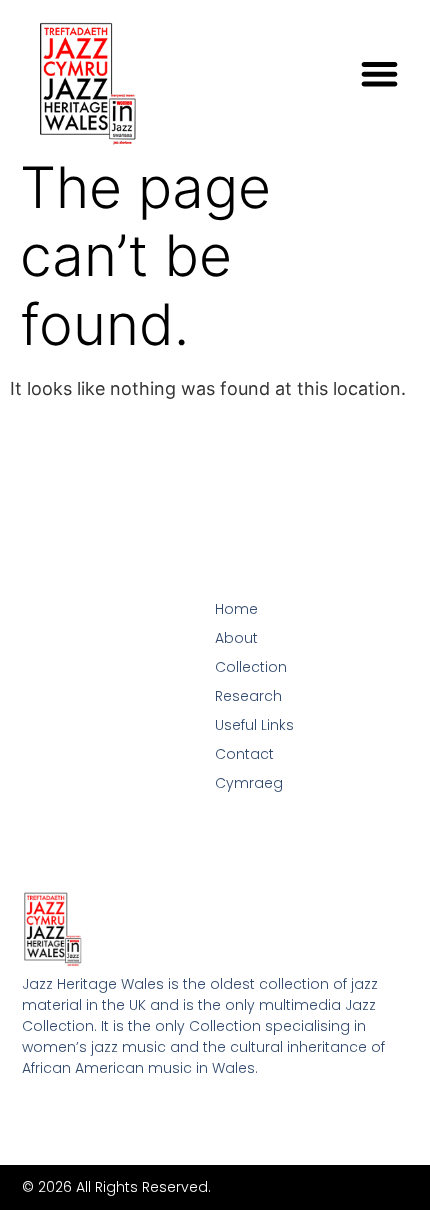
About (236, 638)
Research (248, 696)
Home (236, 609)
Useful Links (254, 725)
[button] (379, 73)
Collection (251, 667)
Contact (244, 754)
